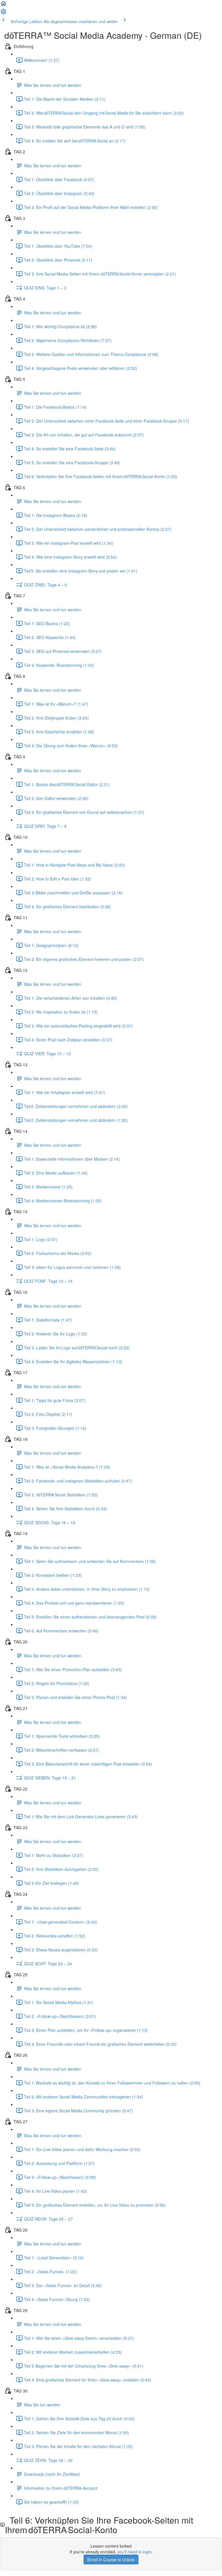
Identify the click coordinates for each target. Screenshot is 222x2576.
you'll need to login (134, 2552)
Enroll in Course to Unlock (111, 2560)
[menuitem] (3, 13)
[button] (3, 5)
